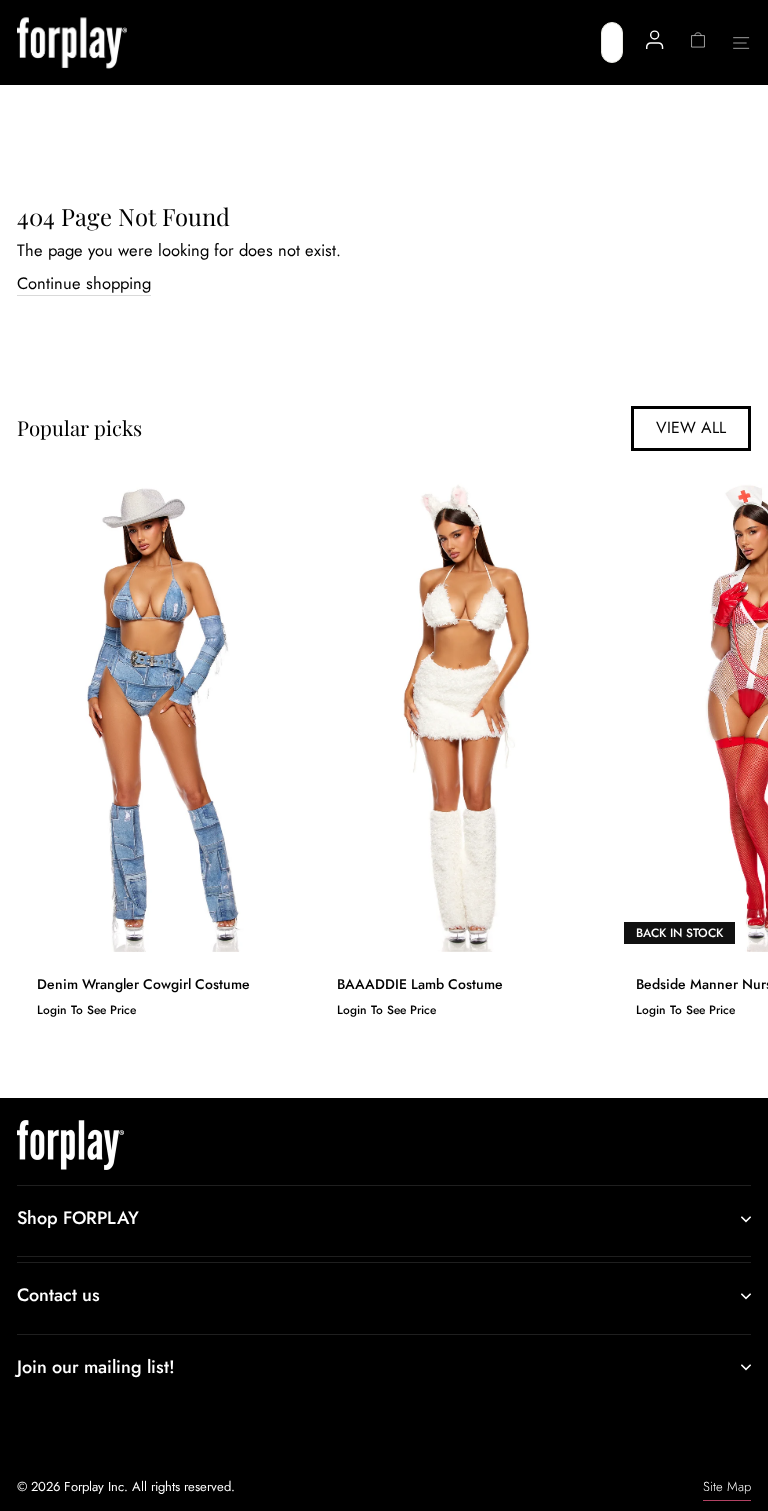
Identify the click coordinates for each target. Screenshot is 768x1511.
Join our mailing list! (96, 1367)
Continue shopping (84, 283)
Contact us (58, 1295)
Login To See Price (86, 1010)
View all (691, 427)
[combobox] (612, 42)
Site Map (727, 1486)
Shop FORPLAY (78, 1218)
